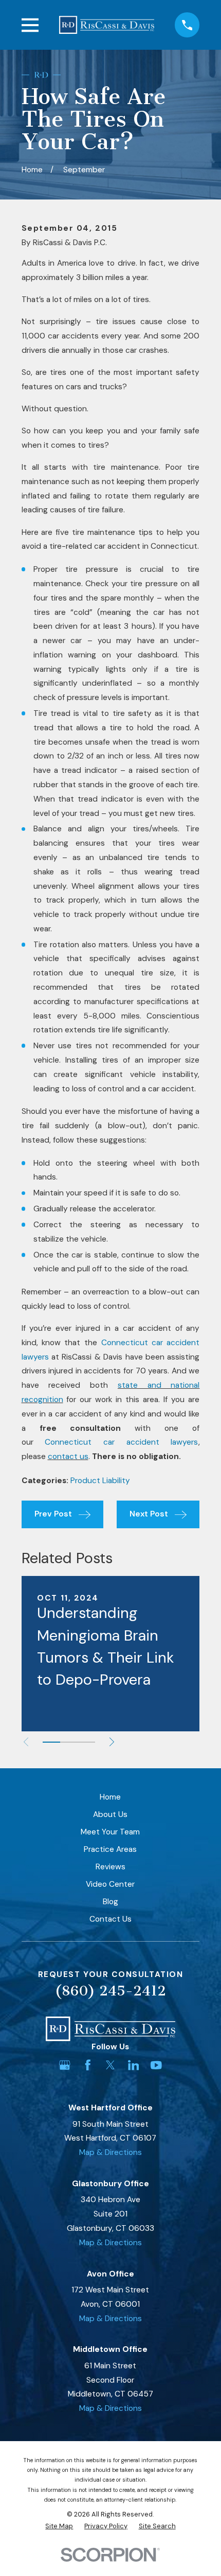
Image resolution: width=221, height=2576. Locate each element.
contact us (68, 1456)
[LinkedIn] (134, 2065)
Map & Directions (110, 2152)
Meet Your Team (110, 1832)
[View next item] (112, 1742)
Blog (110, 1902)
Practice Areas (110, 1849)
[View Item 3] (86, 1742)
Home (110, 1797)
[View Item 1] (51, 1742)
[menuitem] (59, 2526)
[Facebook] (88, 2065)
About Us (110, 1814)
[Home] (107, 25)
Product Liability (100, 1481)
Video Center (110, 1884)
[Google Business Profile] (65, 2065)
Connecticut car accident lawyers (121, 1442)
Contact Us (110, 1919)
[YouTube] (156, 2065)
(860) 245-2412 (110, 1991)
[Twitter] (110, 2065)
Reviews (110, 1867)
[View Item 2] (69, 1742)
